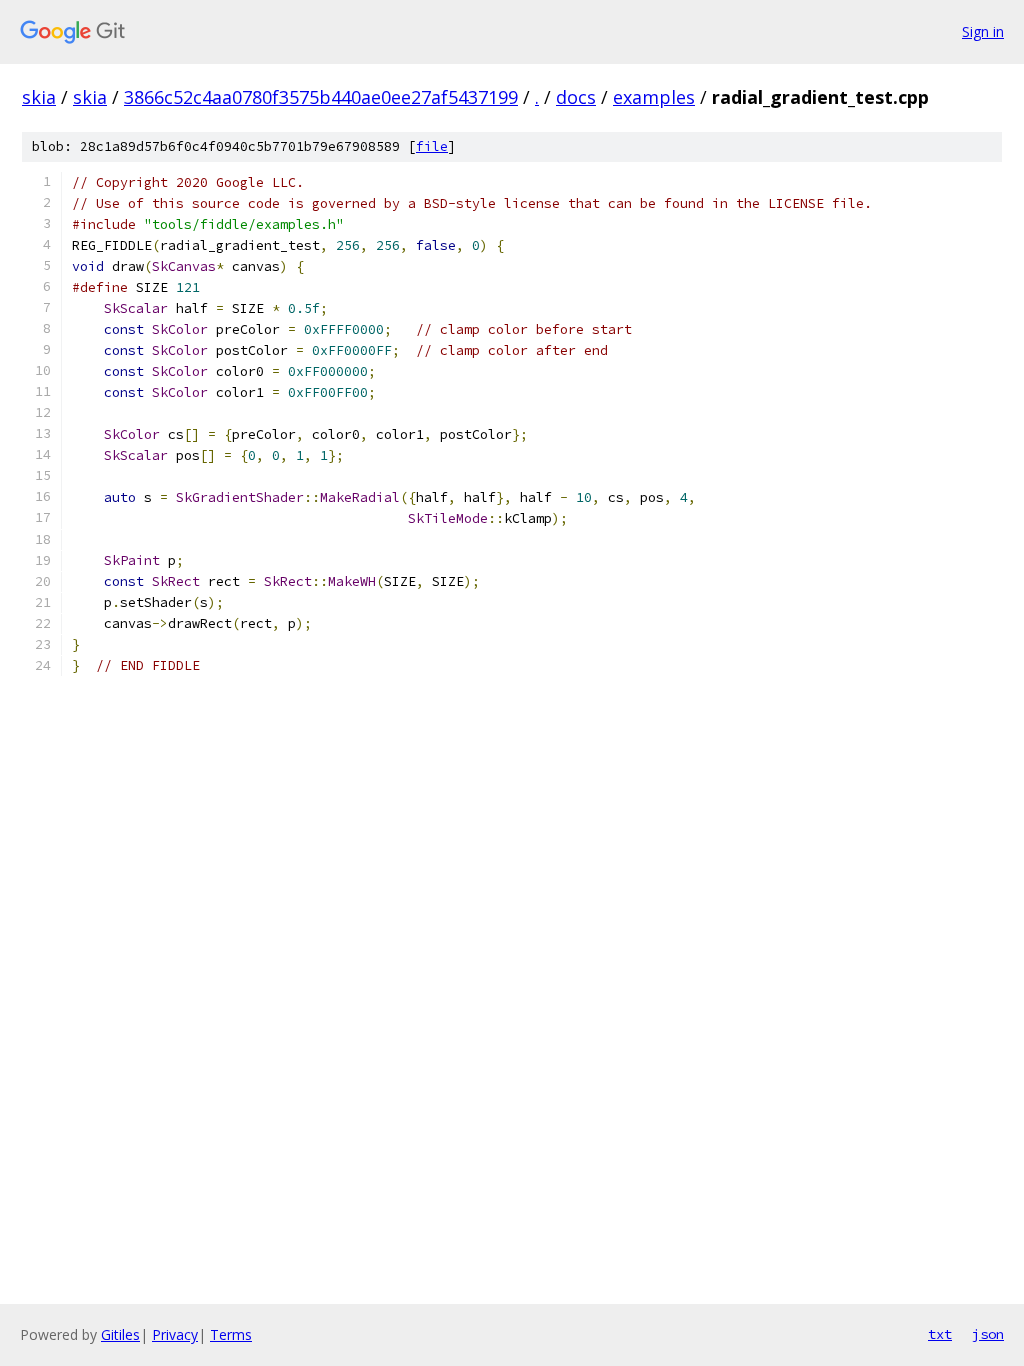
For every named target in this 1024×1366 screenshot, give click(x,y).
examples (654, 97)
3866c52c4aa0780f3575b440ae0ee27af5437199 (321, 97)
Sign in (983, 31)
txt (940, 1334)
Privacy (175, 1334)
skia (39, 97)
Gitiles (120, 1334)
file (432, 146)
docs (576, 97)
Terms (231, 1334)
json (988, 1334)
